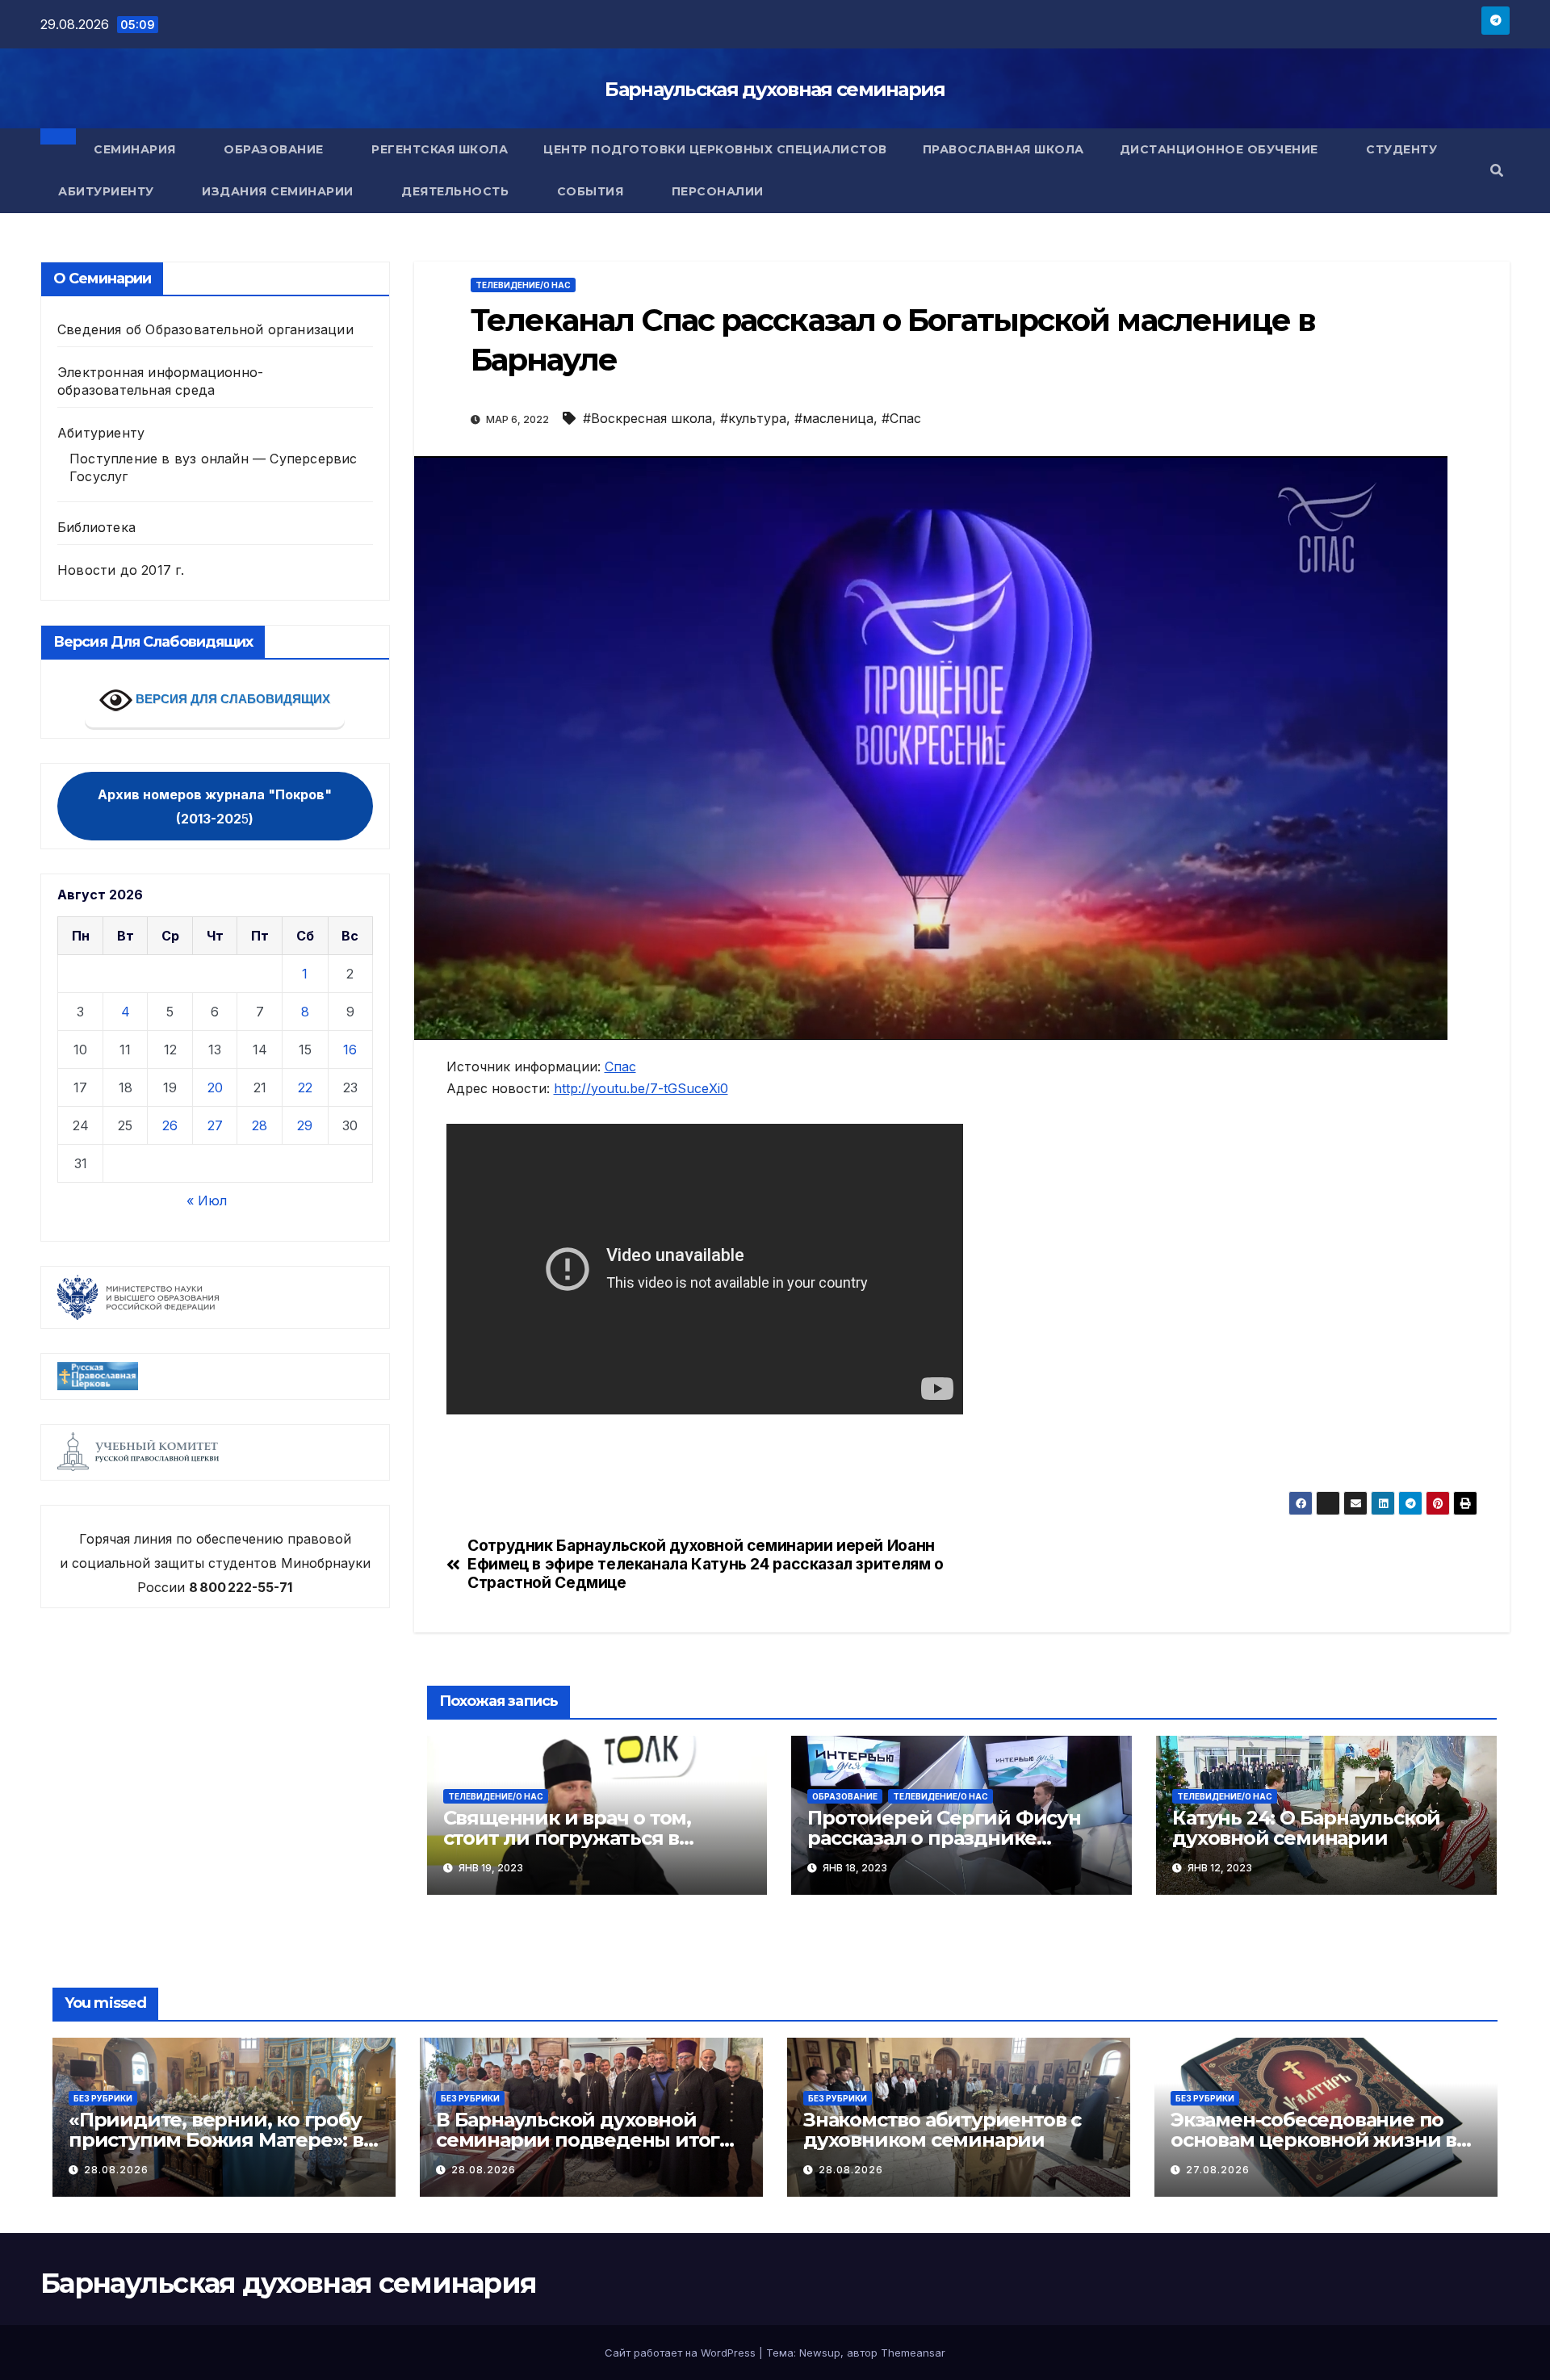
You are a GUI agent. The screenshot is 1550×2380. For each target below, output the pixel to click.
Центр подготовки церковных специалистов (715, 149)
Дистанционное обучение (1221, 149)
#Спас (901, 418)
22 (305, 1087)
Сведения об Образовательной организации (205, 329)
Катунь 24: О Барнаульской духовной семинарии (1306, 1828)
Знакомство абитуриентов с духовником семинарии (942, 2130)
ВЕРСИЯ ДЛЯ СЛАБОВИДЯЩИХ (231, 699)
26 (170, 1125)
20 (215, 1087)
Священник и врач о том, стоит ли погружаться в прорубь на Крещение (567, 1838)
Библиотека (96, 527)
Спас (620, 1066)
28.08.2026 (116, 2170)
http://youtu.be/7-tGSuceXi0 (641, 1088)
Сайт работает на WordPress (682, 2353)
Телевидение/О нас (523, 285)
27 (215, 1125)
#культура (753, 418)
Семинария (136, 149)
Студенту (1403, 149)
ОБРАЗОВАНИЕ (845, 1796)
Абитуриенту (108, 191)
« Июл (207, 1200)
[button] (1497, 170)
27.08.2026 (1218, 2170)
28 (260, 1125)
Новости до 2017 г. (121, 570)
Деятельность (457, 191)
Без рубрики (103, 2098)
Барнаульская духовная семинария (775, 89)
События (592, 191)
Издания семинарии (279, 191)
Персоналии (718, 191)
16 (350, 1050)
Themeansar (913, 2353)
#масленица (834, 418)
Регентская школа (440, 149)
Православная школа (1003, 149)
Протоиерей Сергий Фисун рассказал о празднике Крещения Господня (944, 1838)
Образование (275, 149)
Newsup (820, 2353)
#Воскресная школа (647, 418)
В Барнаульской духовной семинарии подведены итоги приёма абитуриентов (584, 2140)
